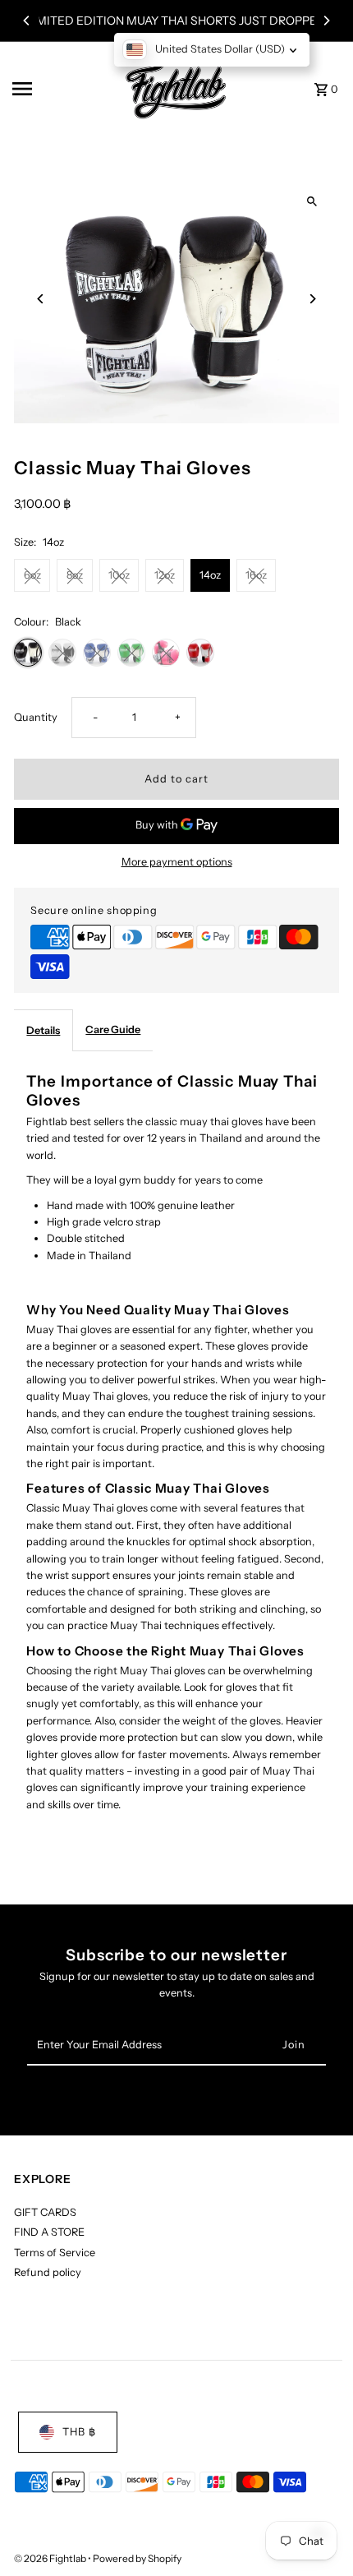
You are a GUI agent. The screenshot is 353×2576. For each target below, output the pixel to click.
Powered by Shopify (137, 2558)
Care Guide (113, 1029)
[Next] (326, 21)
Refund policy (48, 2272)
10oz (119, 575)
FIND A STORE (49, 2232)
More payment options (177, 862)
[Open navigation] (58, 89)
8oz (75, 575)
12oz (165, 575)
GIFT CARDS (45, 2212)
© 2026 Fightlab (51, 2558)
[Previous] (27, 21)
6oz (32, 575)
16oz (256, 575)
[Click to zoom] (312, 201)
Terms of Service (55, 2253)
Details (43, 1030)
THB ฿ (79, 2432)
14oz (210, 575)
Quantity (36, 717)
